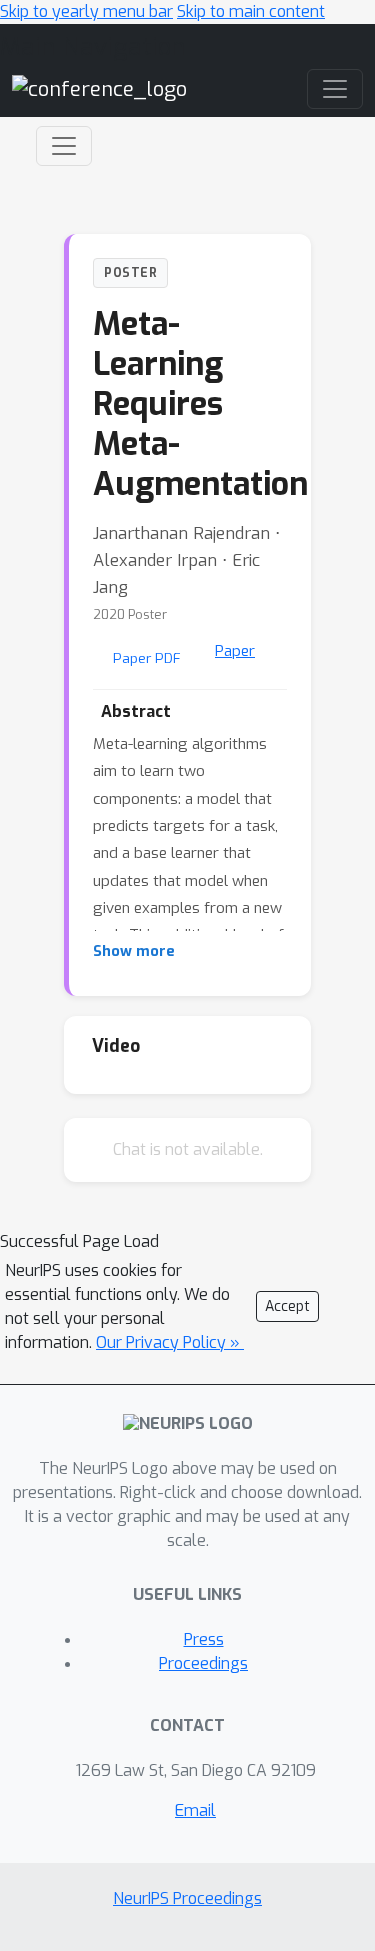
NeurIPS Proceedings (187, 1898)
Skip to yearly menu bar (86, 11)
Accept (287, 1306)
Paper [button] (235, 651)
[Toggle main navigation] (335, 89)
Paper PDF (147, 658)
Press (204, 1639)
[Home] (99, 88)
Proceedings (203, 1663)
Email (195, 1810)
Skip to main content (251, 11)
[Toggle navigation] (64, 146)
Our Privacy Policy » (170, 1342)
